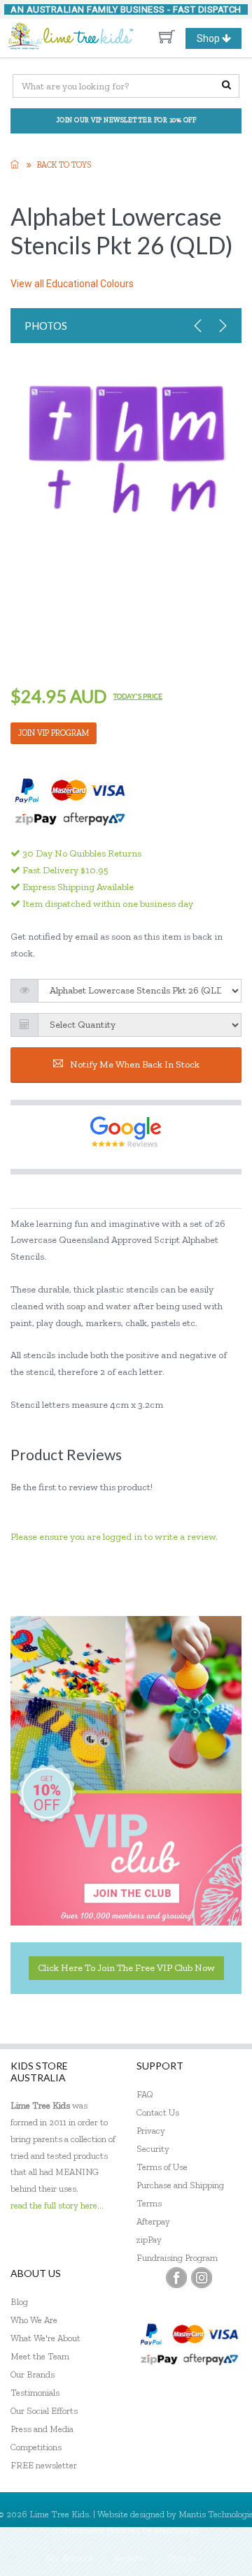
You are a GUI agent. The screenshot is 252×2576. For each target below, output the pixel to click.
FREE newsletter (44, 2465)
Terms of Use (162, 2167)
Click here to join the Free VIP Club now (126, 1968)
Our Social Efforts (44, 2411)
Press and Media (42, 2429)
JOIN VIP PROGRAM (54, 733)
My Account (70, 2557)
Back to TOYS (64, 165)
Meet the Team (40, 2356)
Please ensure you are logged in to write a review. (114, 1537)
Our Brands (33, 2374)
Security (153, 2149)
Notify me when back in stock (135, 1064)
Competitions (36, 2447)
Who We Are (34, 2320)
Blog (19, 2302)
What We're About (45, 2338)
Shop (219, 41)
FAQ (145, 2094)
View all (72, 284)
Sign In (182, 2557)
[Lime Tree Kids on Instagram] (202, 2278)
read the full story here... (57, 2205)
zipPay (149, 2240)
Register (131, 2557)
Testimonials (35, 2393)
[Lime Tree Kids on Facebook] (176, 2278)
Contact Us (158, 2112)
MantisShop (177, 2530)
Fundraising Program (177, 2258)
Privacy (151, 2131)
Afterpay (153, 2221)
